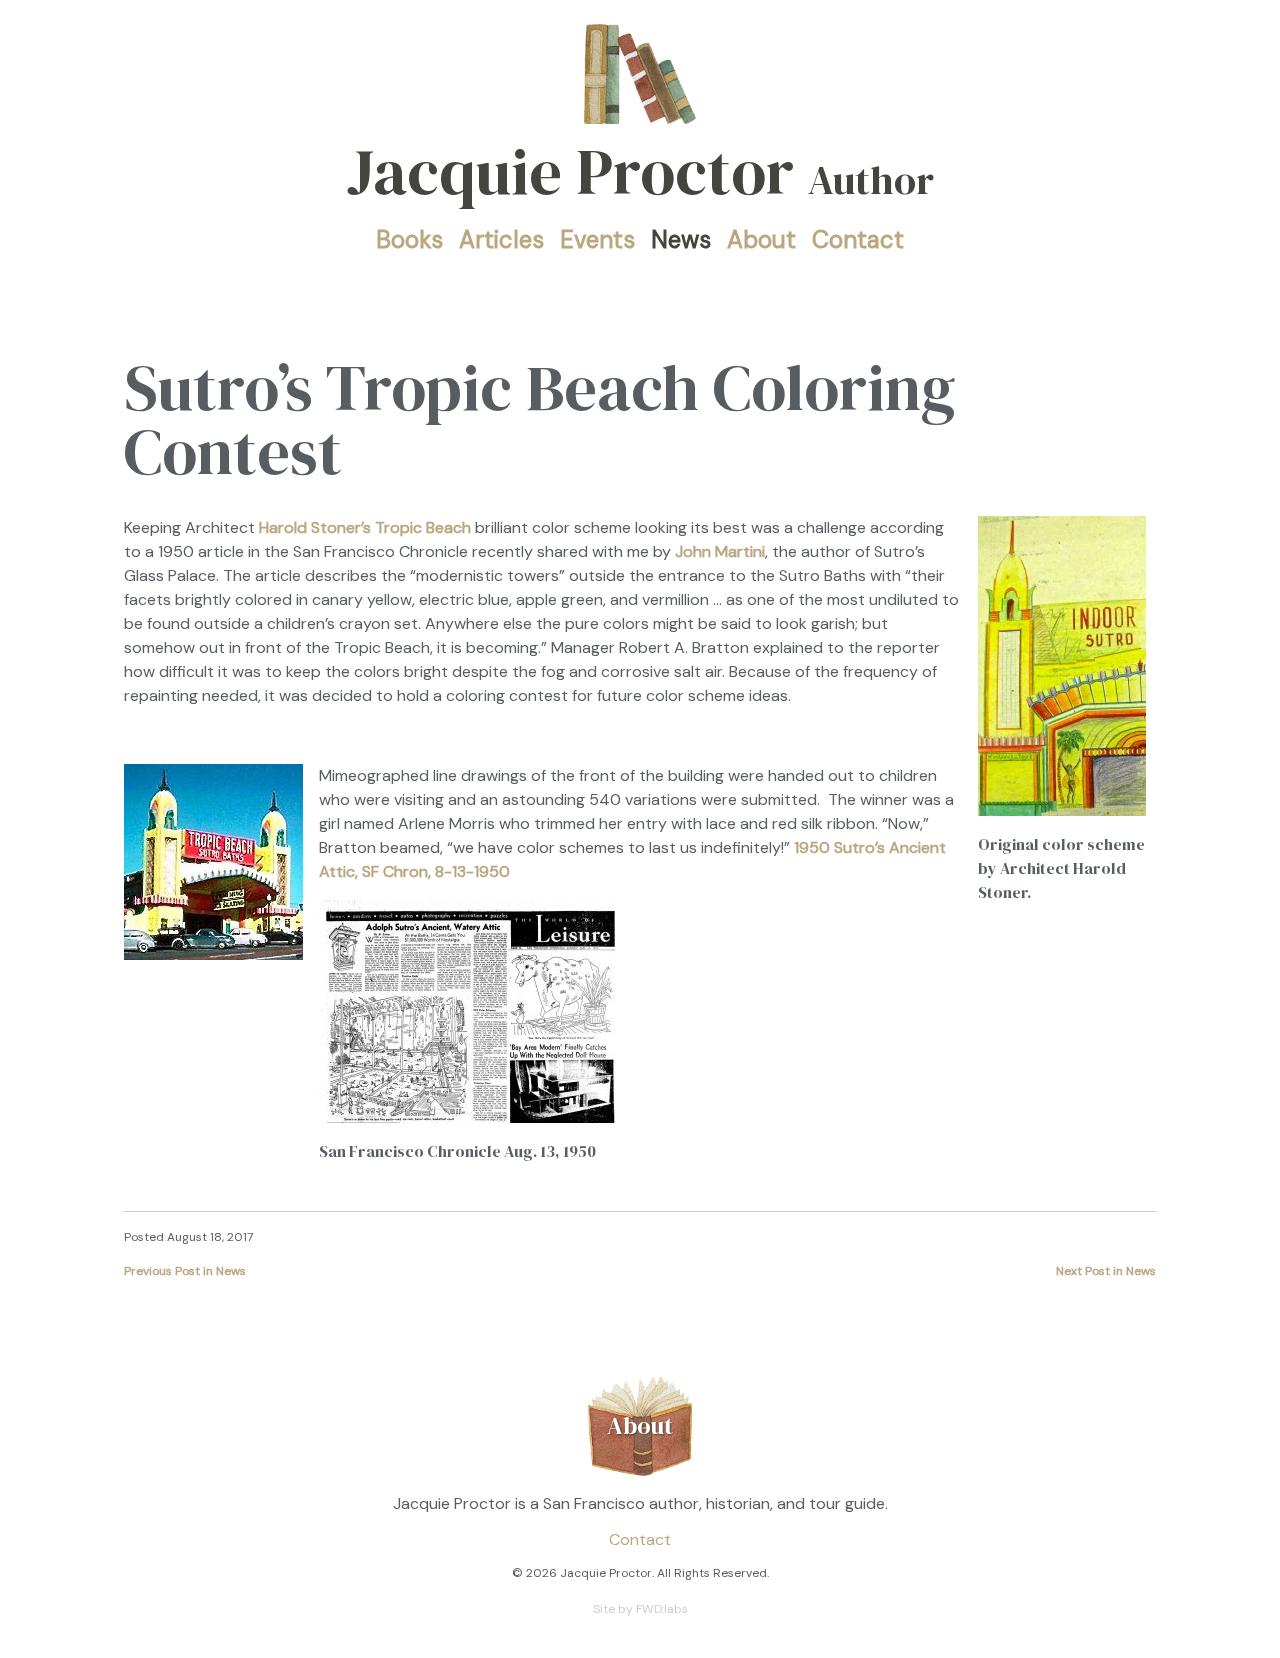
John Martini (720, 551)
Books (409, 239)
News (681, 239)
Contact (858, 239)
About (761, 239)
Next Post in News (1106, 1271)
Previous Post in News (185, 1271)
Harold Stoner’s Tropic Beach (365, 527)
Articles (501, 239)
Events (597, 239)
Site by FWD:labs (640, 1609)
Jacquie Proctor (640, 171)
